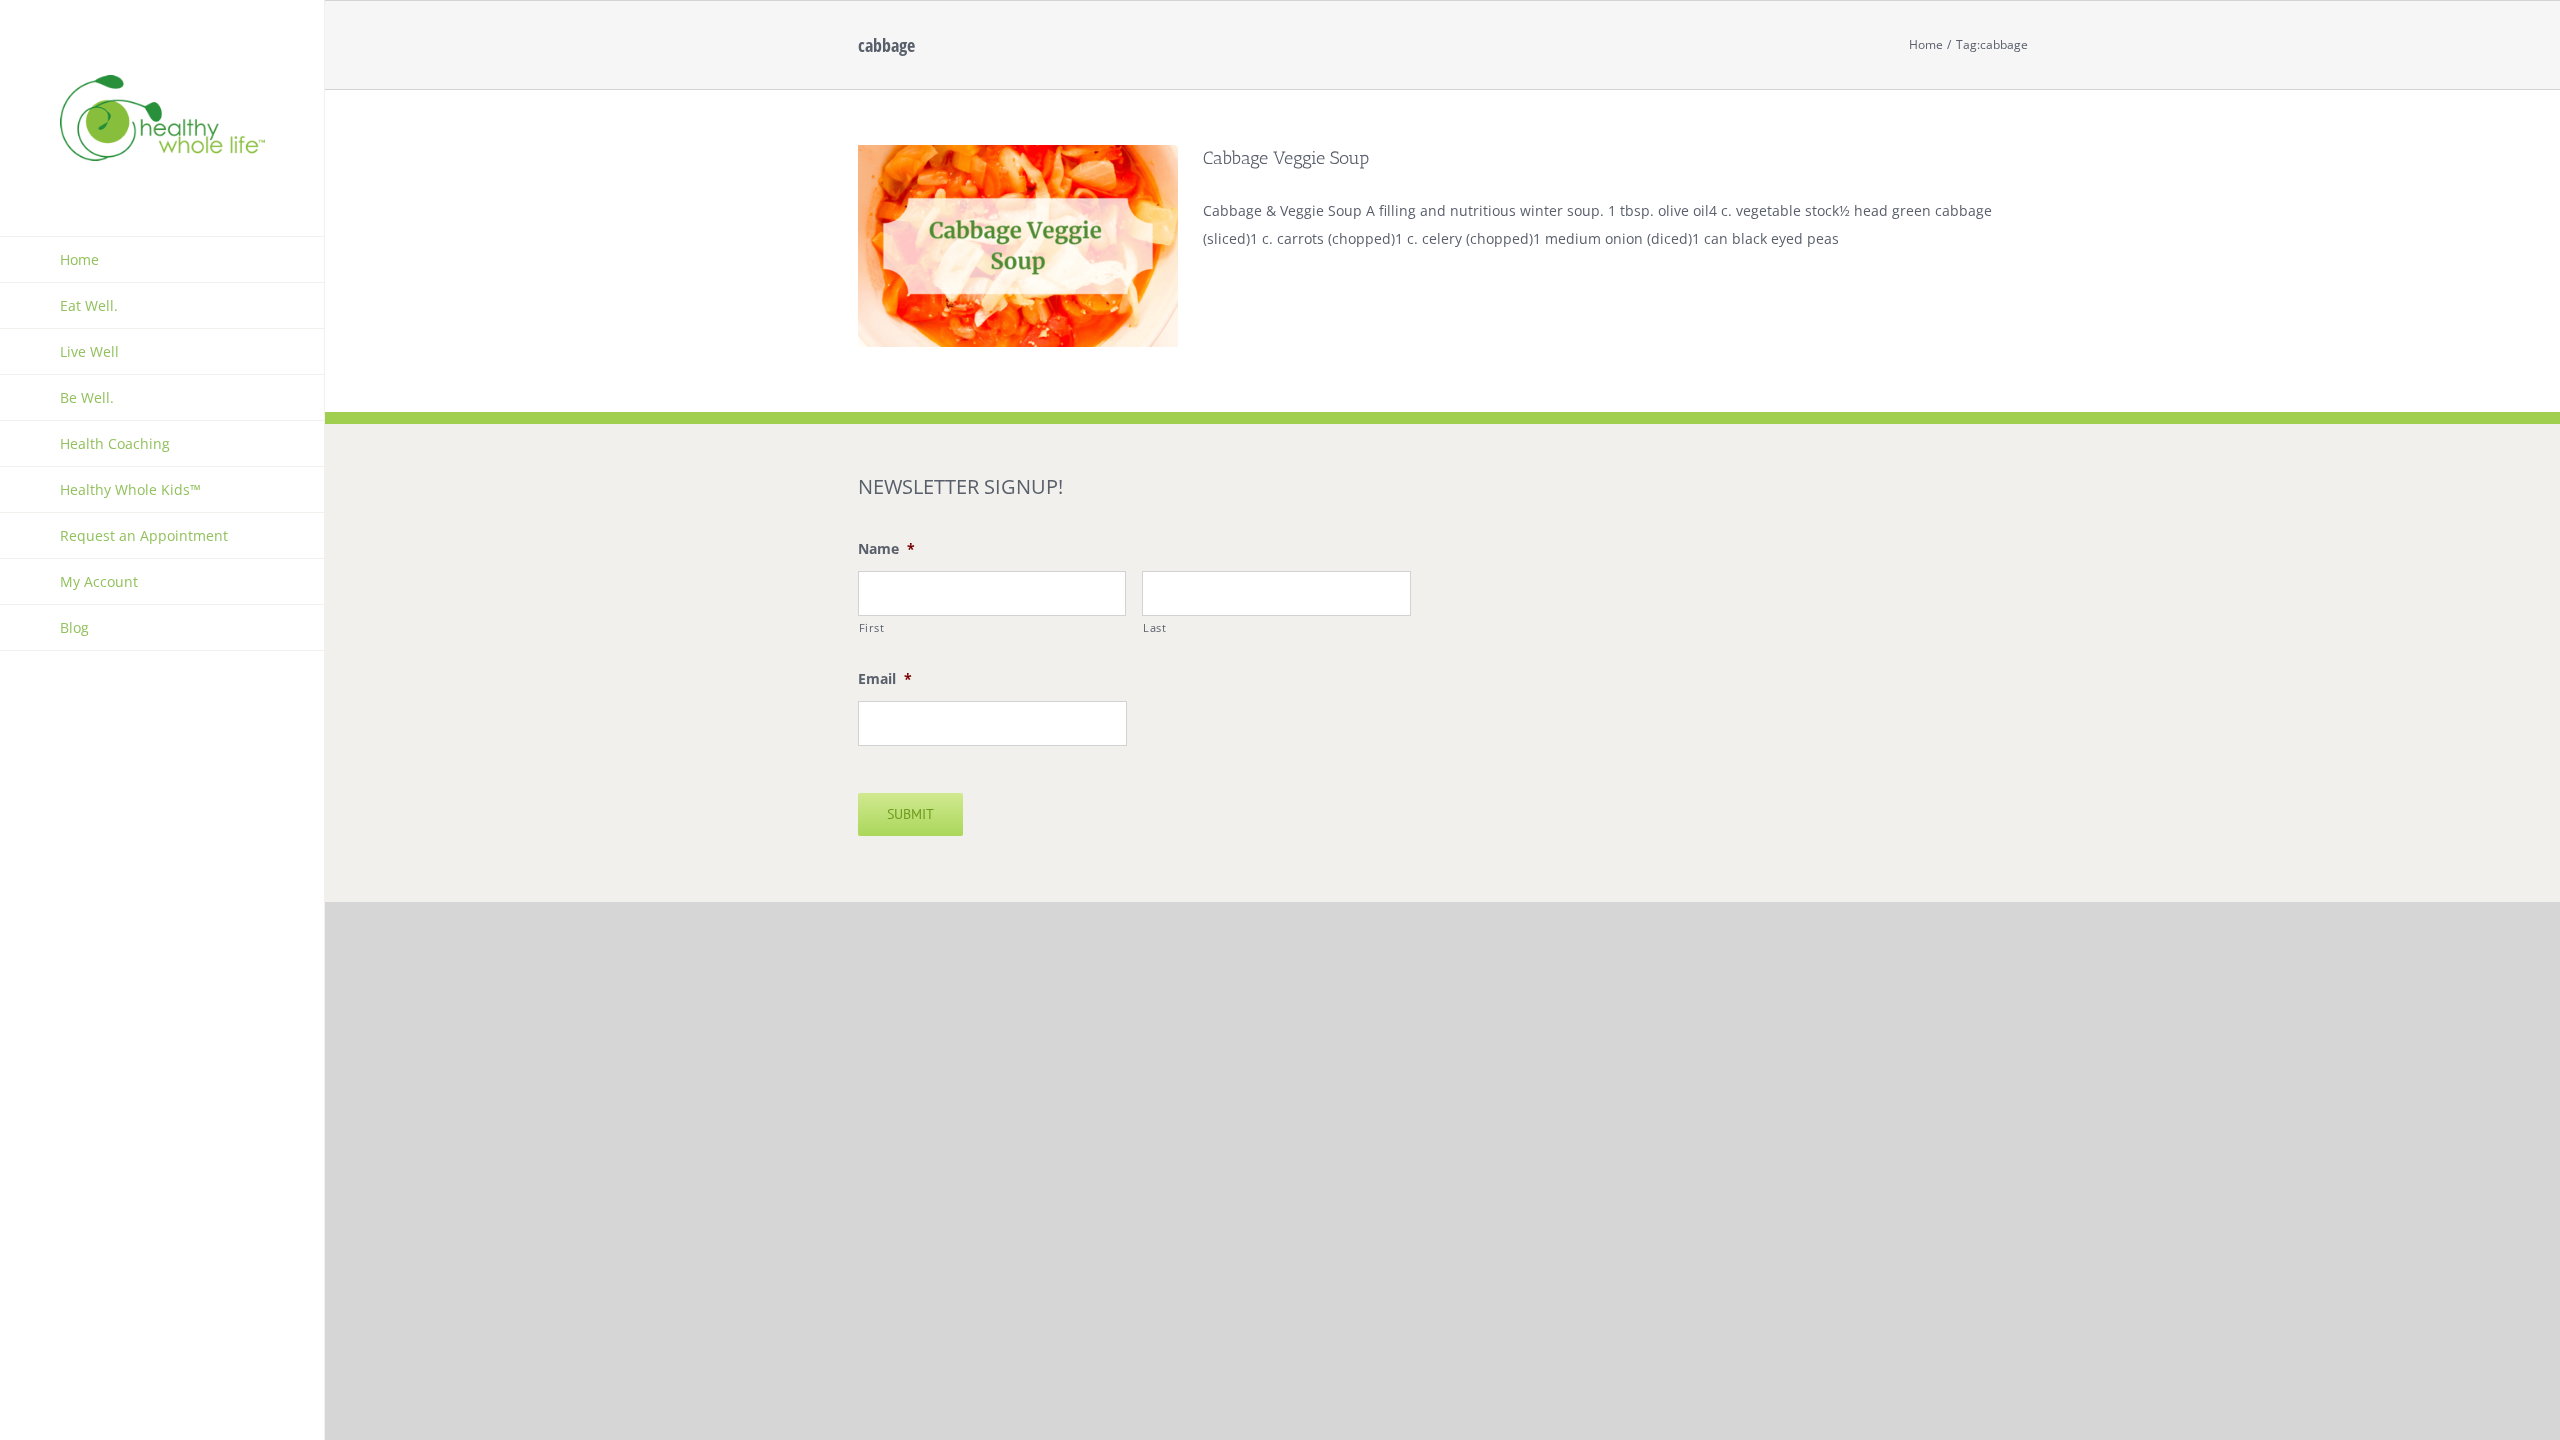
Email (885, 679)
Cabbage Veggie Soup (1286, 158)
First (872, 627)
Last (1155, 627)
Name (886, 549)
